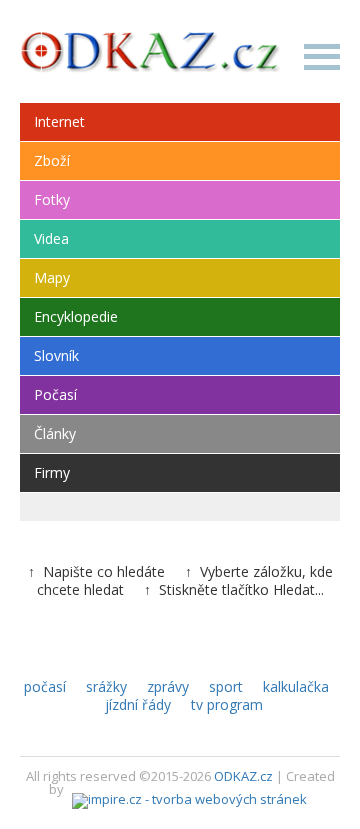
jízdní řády (138, 704)
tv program (227, 704)
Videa (51, 238)
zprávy (168, 686)
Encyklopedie (76, 316)
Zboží (52, 160)
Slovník (56, 355)
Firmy (52, 472)
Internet (59, 121)
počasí (45, 686)
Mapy (52, 277)
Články (55, 433)
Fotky (52, 199)
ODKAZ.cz (243, 776)
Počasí (55, 394)
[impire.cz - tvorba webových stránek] (189, 789)
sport (226, 686)
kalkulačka (296, 686)
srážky (106, 686)
